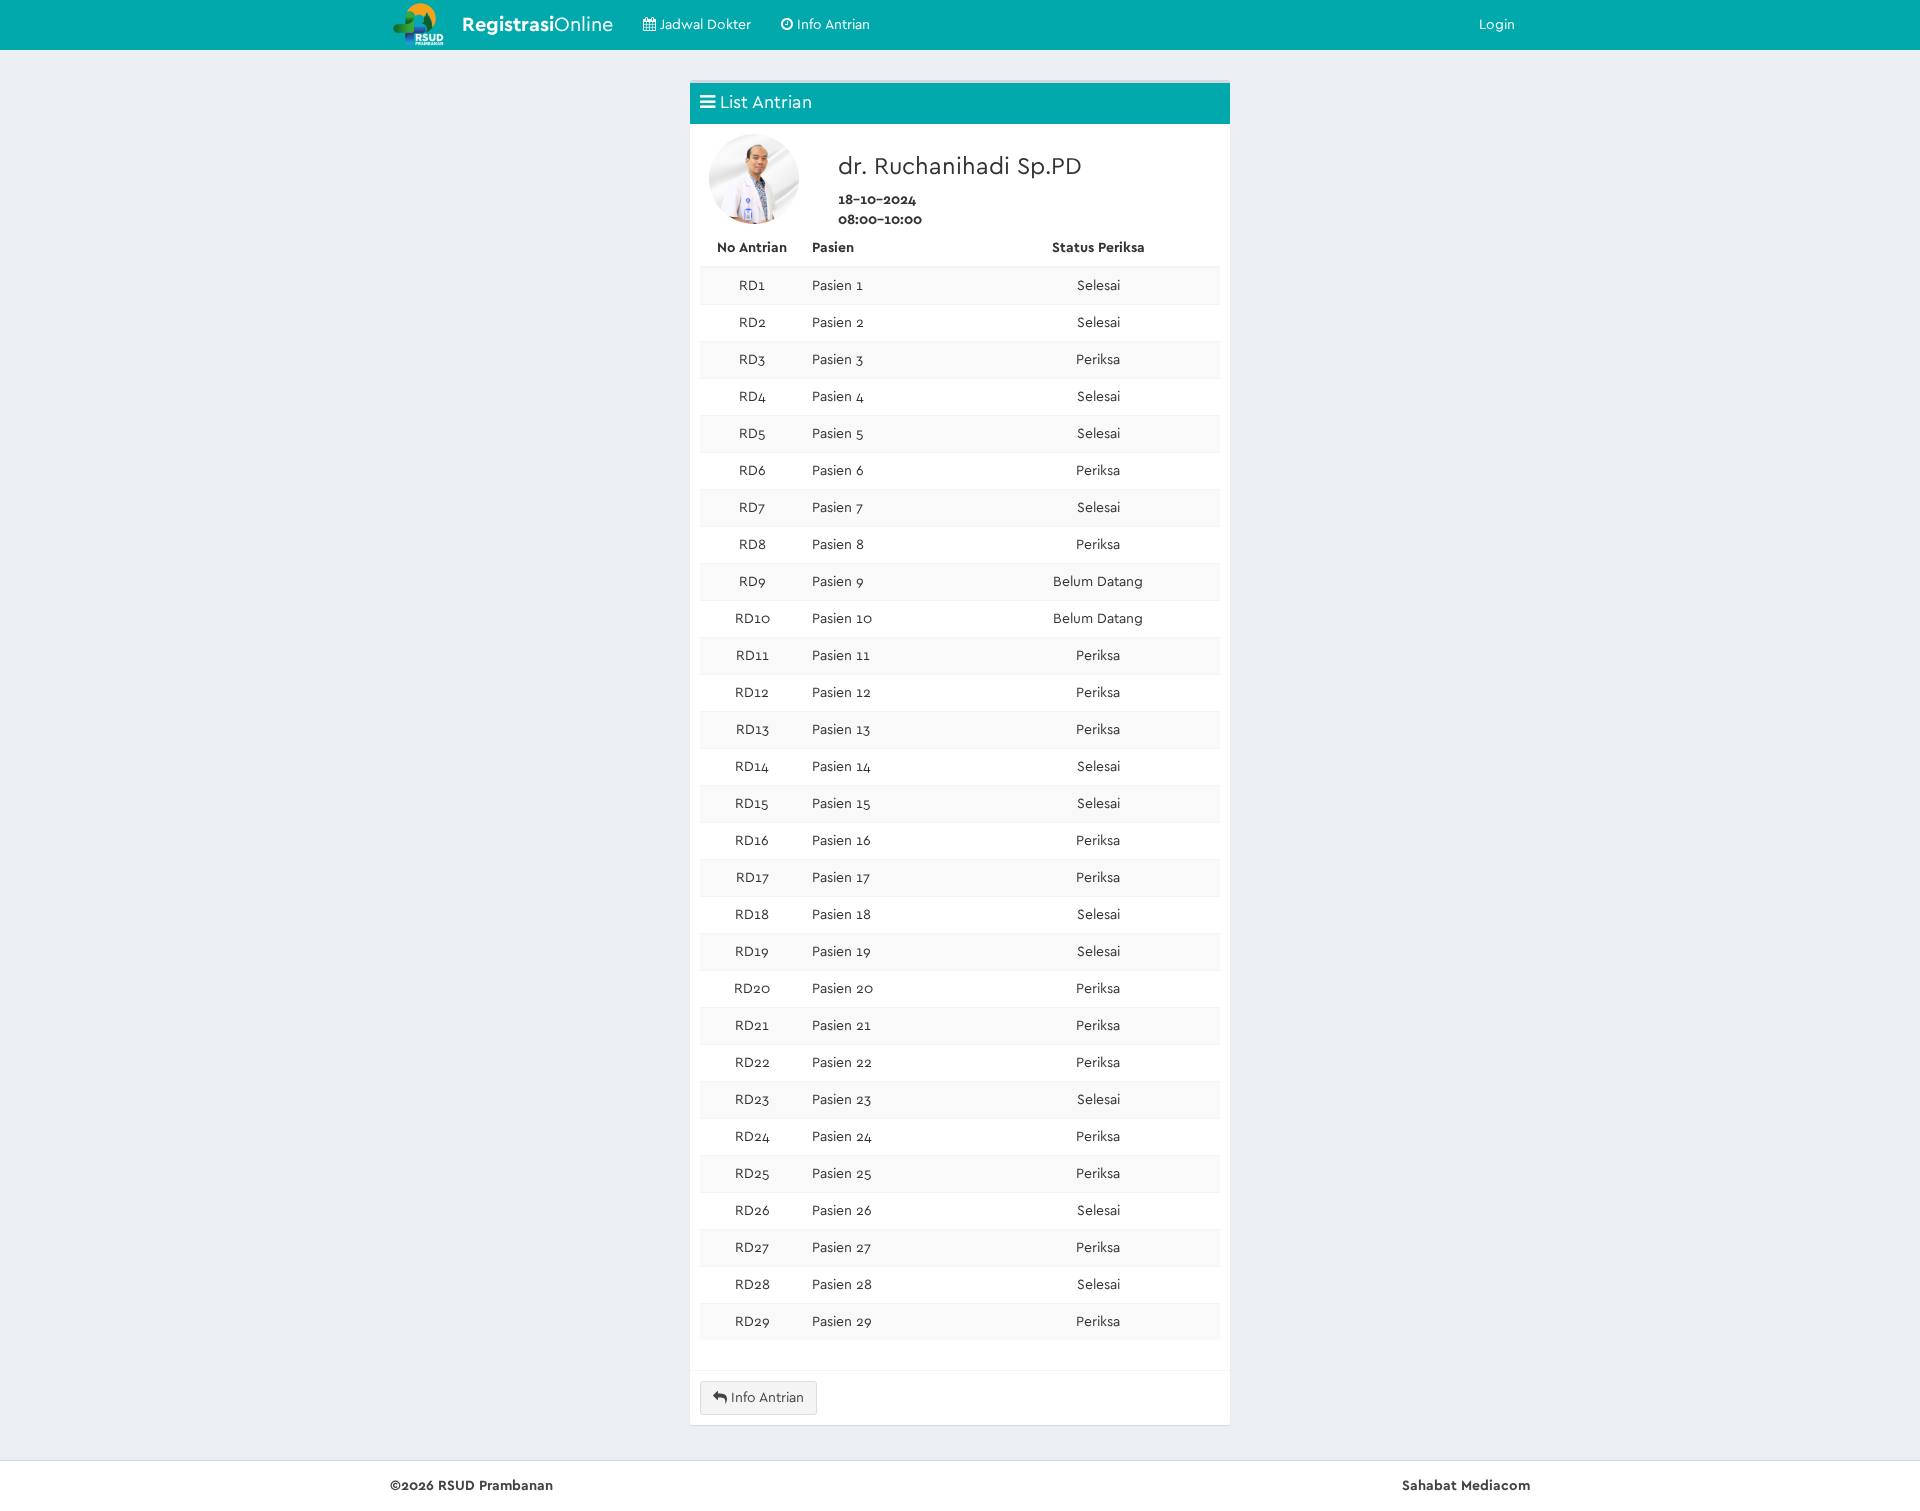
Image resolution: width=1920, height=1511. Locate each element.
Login (1497, 25)
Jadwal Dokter (703, 25)
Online (537, 25)
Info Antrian (831, 25)
